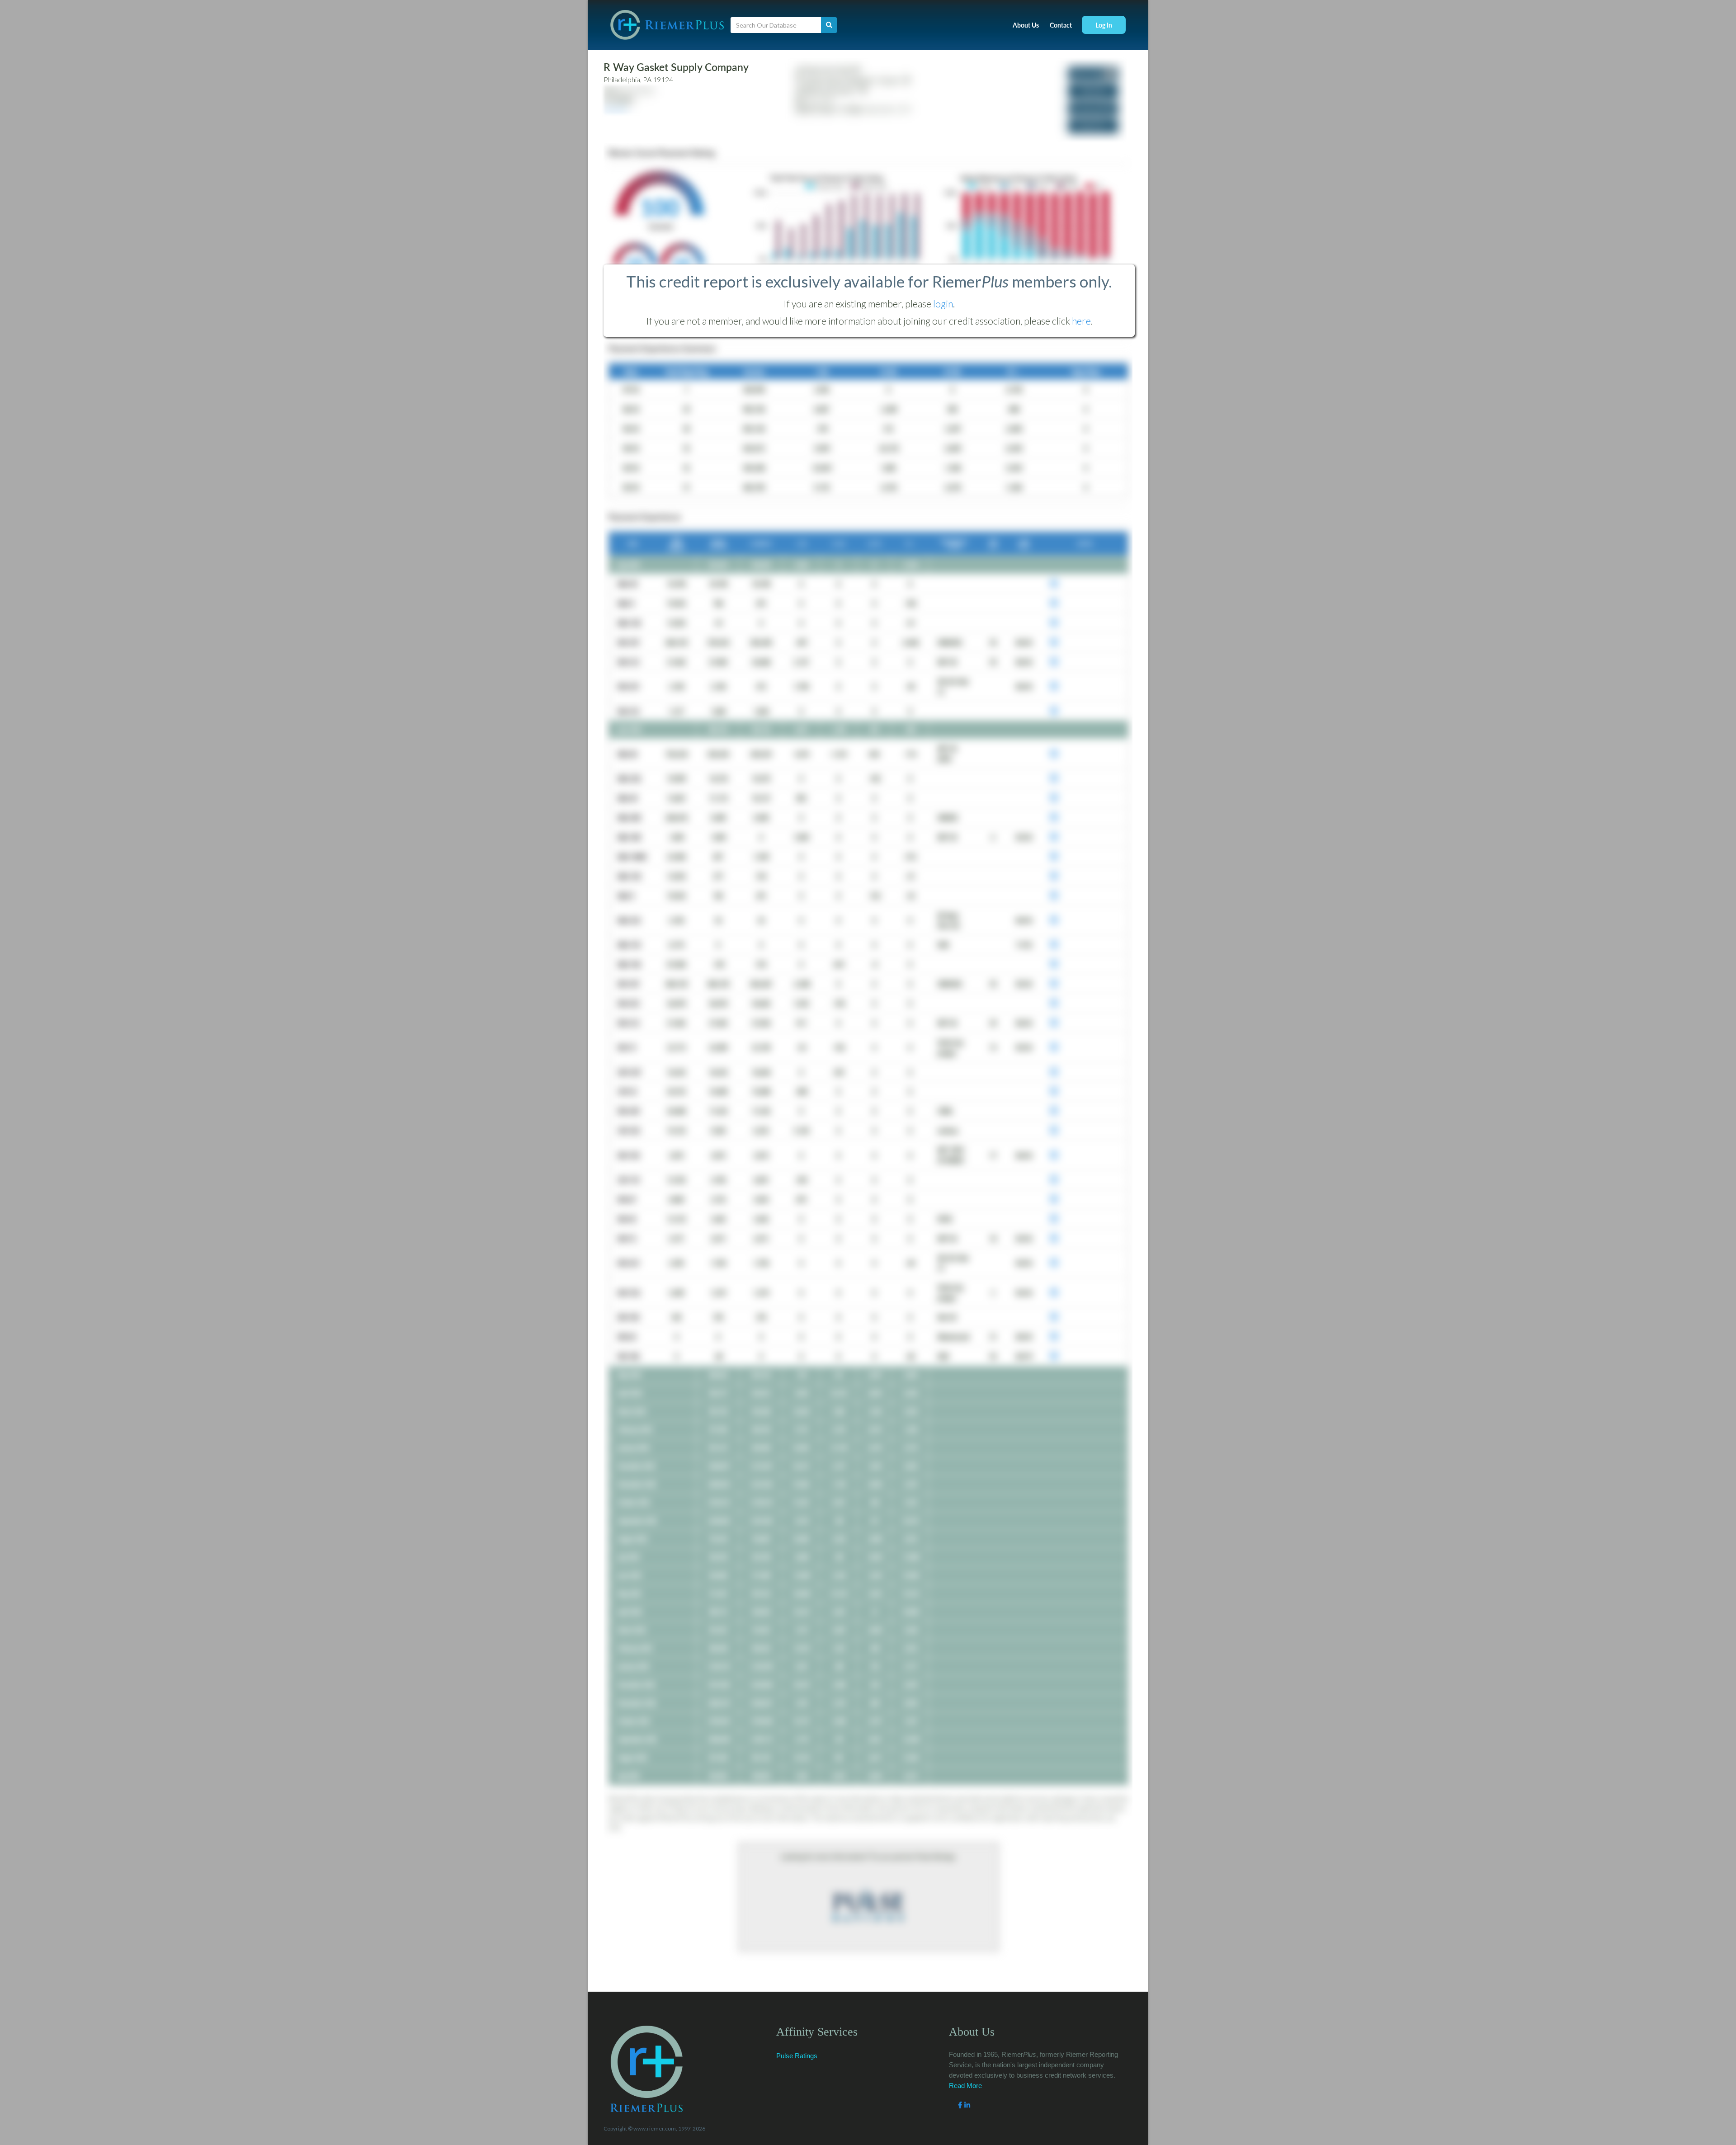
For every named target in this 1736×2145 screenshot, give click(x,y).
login (943, 304)
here (1081, 321)
